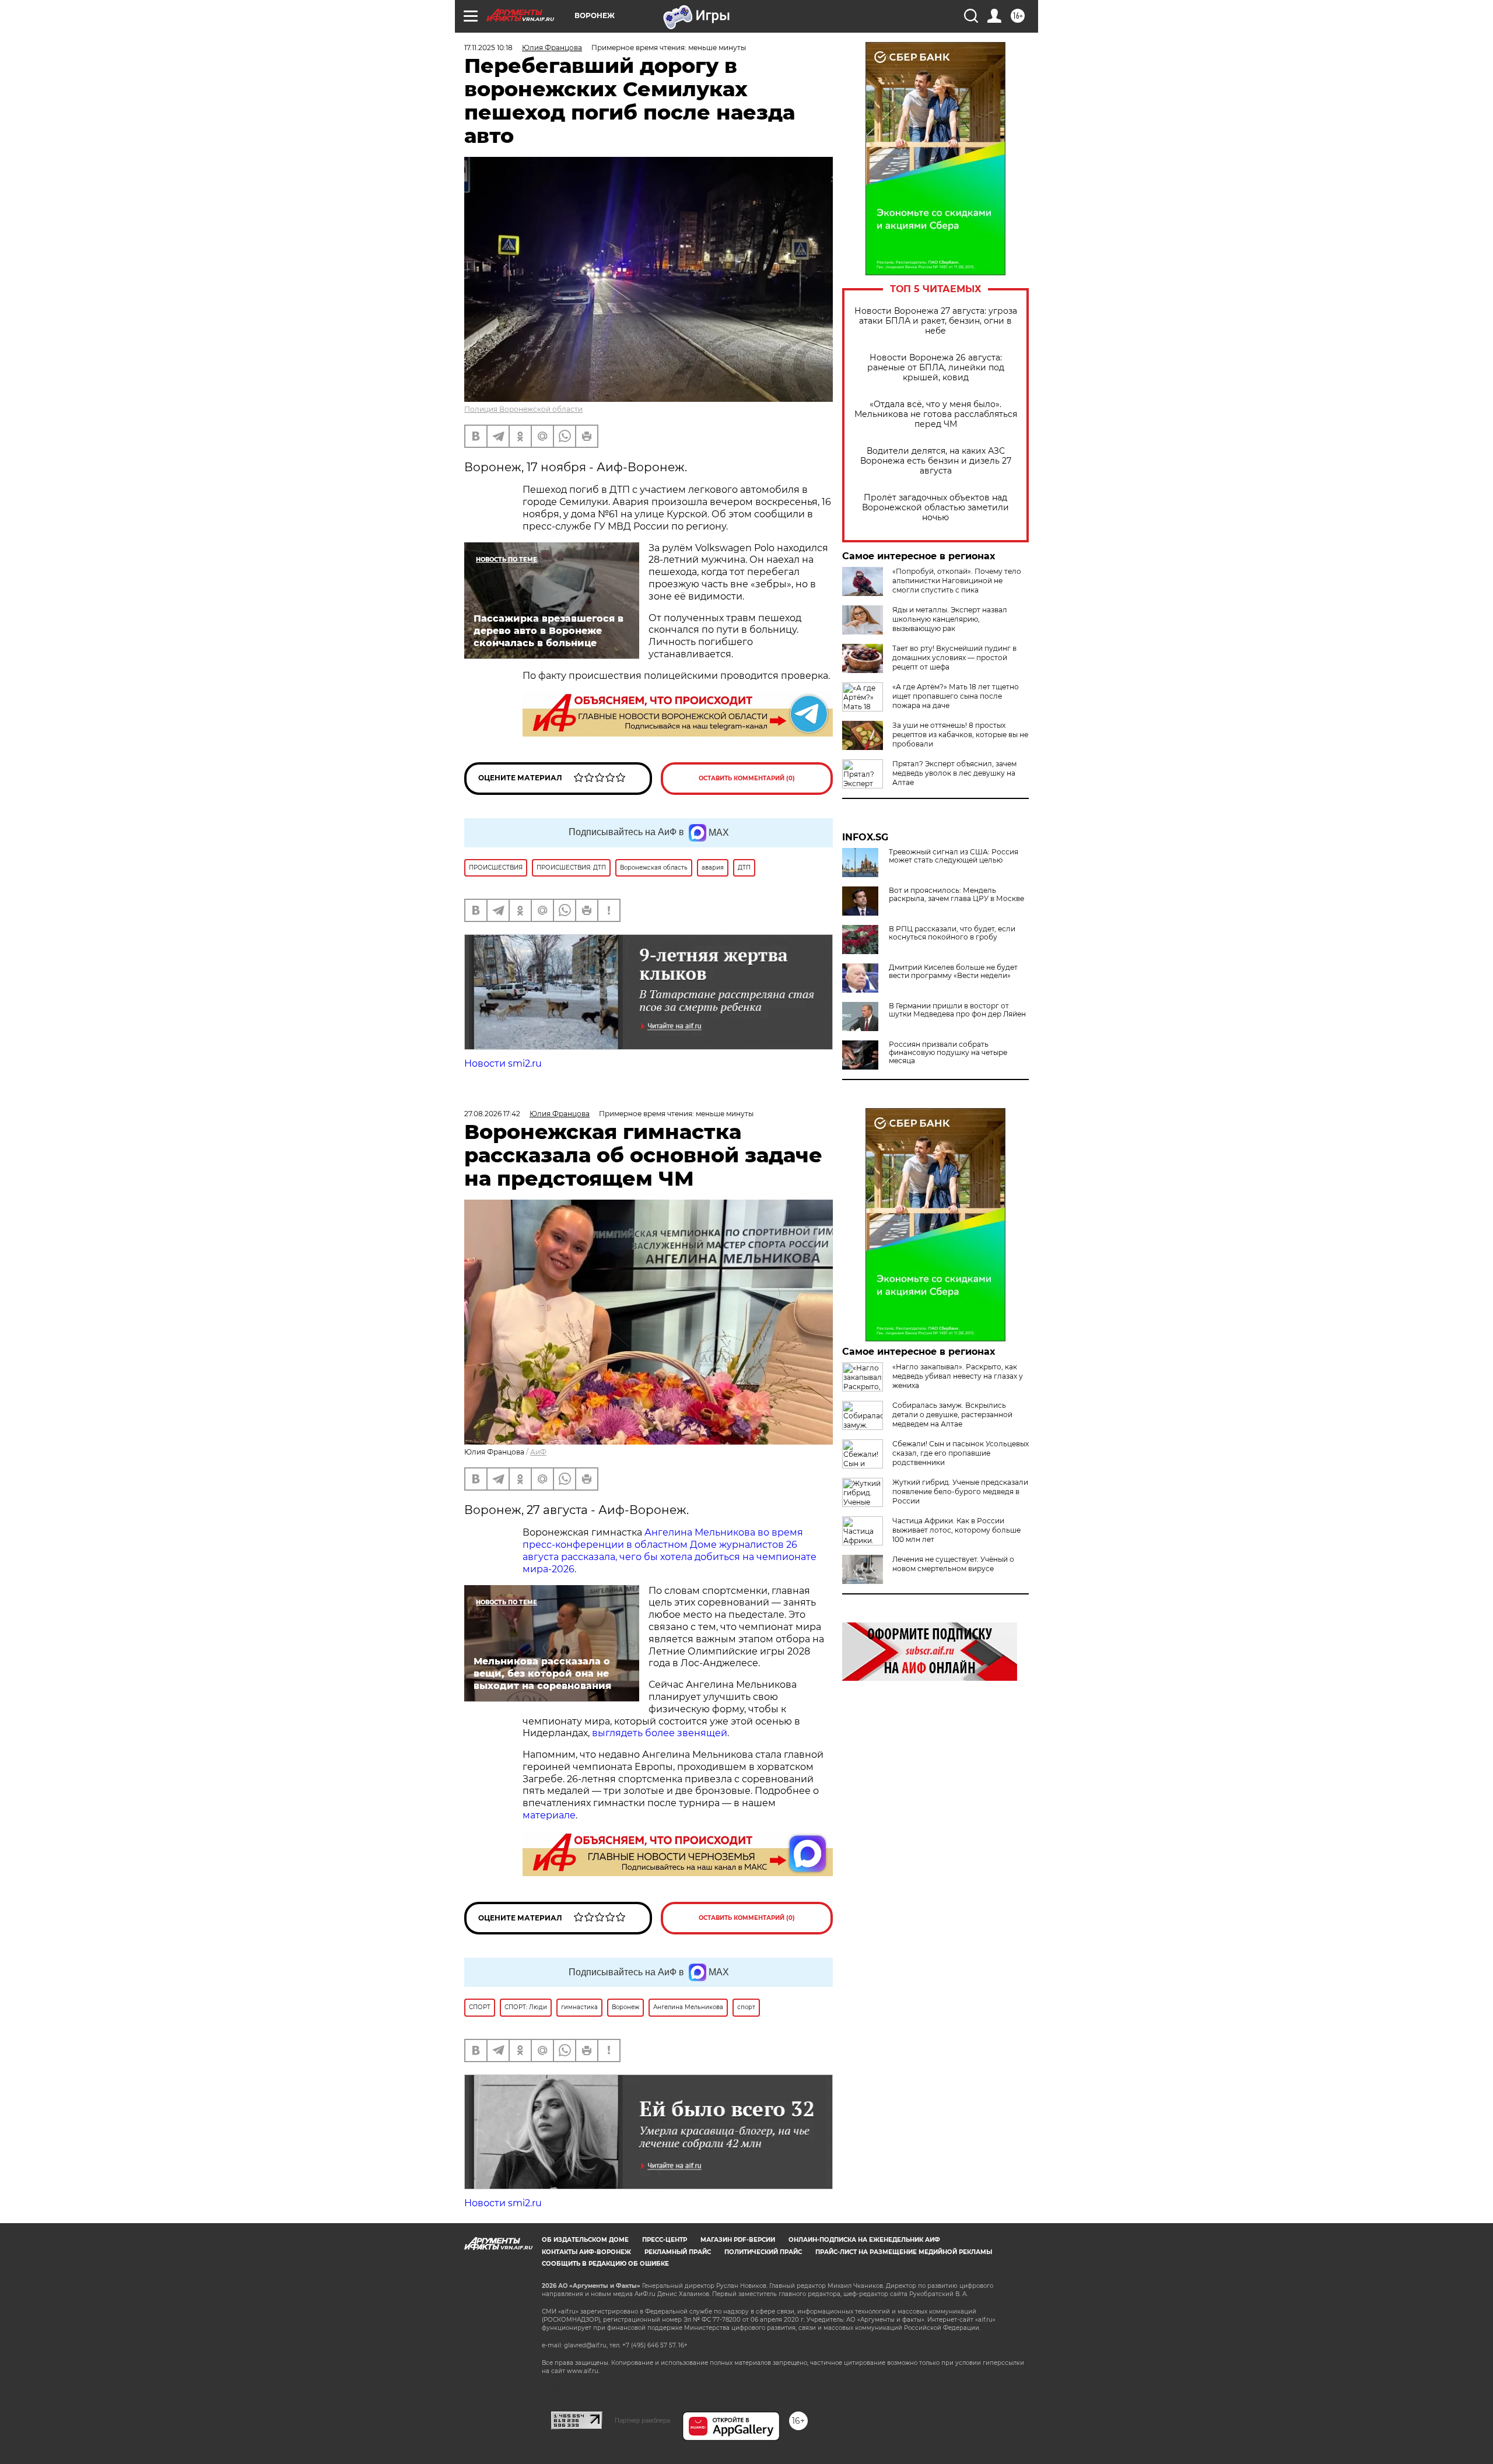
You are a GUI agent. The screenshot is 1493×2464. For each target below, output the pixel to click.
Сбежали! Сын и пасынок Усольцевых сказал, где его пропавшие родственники (961, 1453)
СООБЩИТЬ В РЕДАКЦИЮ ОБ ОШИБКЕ (605, 2264)
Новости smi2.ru (503, 1063)
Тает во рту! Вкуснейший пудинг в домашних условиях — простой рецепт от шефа (954, 658)
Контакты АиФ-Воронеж (586, 2252)
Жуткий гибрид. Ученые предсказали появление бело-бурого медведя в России (960, 1492)
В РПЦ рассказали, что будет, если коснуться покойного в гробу (952, 933)
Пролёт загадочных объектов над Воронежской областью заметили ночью (935, 508)
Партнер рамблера (642, 2420)
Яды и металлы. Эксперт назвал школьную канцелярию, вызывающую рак (950, 619)
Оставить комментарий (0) (747, 778)
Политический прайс (763, 2252)
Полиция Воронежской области (523, 409)
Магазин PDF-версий (738, 2240)
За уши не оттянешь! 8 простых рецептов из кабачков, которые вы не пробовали (960, 735)
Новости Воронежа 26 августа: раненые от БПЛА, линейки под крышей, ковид (936, 368)
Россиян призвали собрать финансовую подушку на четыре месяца (948, 1053)
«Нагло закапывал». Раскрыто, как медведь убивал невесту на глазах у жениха (958, 1376)
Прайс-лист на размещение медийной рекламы (904, 2252)
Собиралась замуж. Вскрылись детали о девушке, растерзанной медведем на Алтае (952, 1415)
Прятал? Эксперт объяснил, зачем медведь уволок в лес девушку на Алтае (954, 773)
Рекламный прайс (678, 2252)
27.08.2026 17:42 (492, 1114)
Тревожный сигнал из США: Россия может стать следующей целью (954, 856)
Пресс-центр (665, 2240)
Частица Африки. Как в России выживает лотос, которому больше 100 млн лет (956, 1530)
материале (549, 1815)
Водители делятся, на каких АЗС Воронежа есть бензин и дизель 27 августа (936, 461)
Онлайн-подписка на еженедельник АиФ (864, 2240)
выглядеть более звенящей (660, 1733)
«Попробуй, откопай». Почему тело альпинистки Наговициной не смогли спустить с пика (957, 581)
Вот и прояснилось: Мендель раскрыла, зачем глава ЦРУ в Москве (956, 895)
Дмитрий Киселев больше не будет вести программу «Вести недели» (953, 972)
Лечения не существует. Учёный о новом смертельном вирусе (953, 1564)
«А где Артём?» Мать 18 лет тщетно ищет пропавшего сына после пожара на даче (956, 696)
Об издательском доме (585, 2240)
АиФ (538, 1452)
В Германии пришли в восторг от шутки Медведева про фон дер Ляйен (957, 1010)
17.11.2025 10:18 (488, 48)
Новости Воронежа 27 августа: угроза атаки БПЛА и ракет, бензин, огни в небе (936, 321)
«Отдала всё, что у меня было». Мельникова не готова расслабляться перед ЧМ (936, 414)
